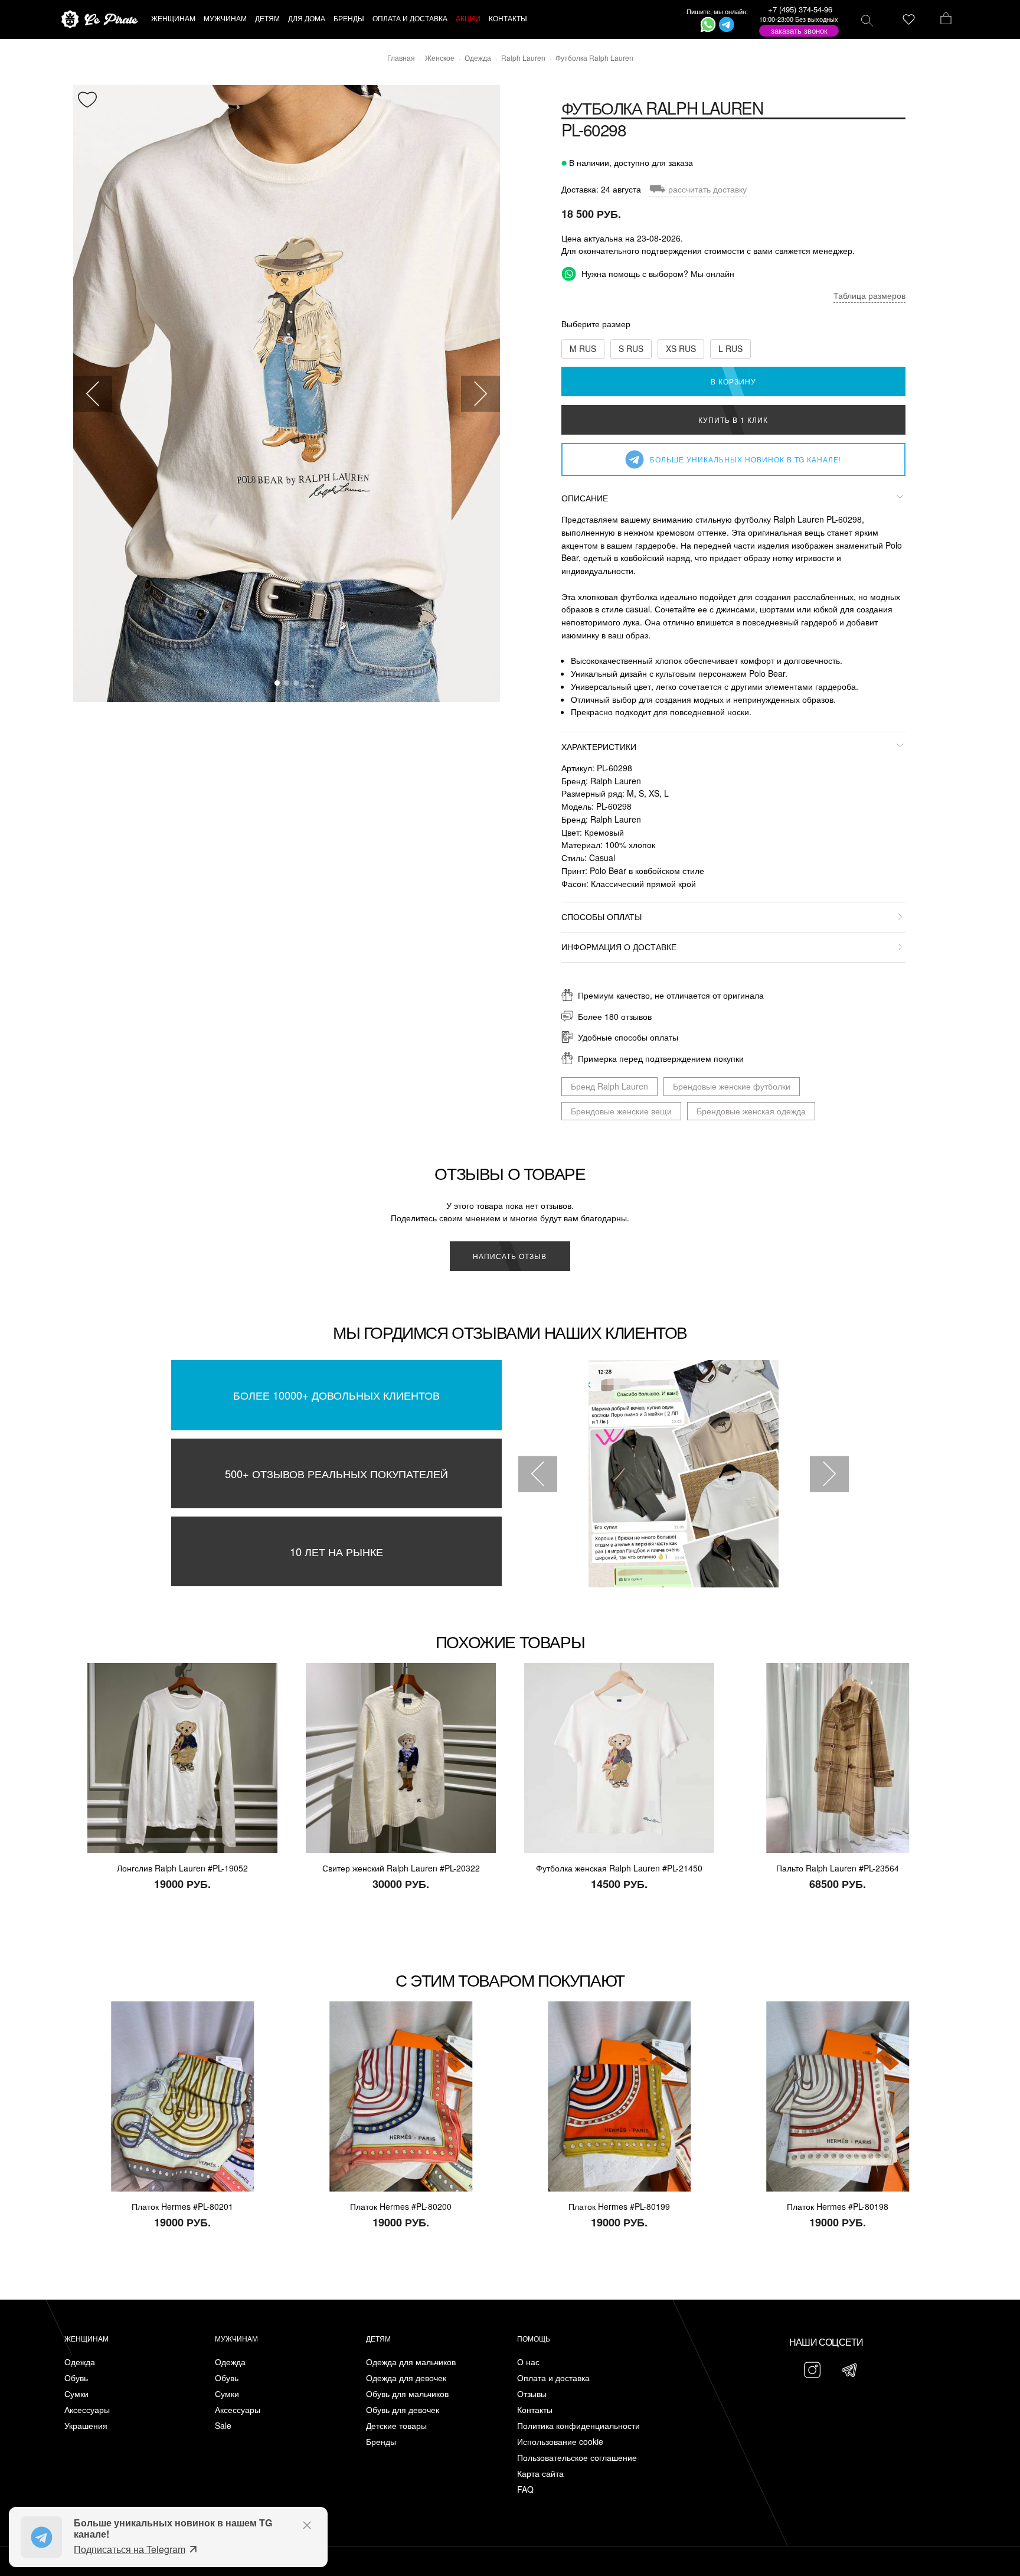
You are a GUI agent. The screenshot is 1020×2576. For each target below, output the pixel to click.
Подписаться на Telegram (130, 2549)
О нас (528, 2362)
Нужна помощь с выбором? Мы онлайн (657, 273)
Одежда (80, 2362)
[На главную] (100, 20)
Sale (223, 2426)
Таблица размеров (869, 295)
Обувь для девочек (403, 2410)
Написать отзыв (510, 1256)
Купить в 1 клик (733, 420)
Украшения (86, 2426)
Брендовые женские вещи (621, 1111)
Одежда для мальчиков (411, 2362)
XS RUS (681, 348)
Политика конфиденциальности (578, 2426)
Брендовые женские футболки (732, 1086)
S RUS (631, 348)
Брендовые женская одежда (751, 1111)
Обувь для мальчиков (407, 2394)
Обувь (76, 2378)
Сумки (76, 2394)
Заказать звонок (799, 30)
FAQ (525, 2489)
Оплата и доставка (553, 2378)
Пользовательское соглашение (577, 2458)
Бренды (381, 2442)
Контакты (535, 2410)
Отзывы (532, 2394)
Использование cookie (560, 2442)
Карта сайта (540, 2474)
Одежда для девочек (406, 2378)
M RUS (583, 348)
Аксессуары (87, 2410)
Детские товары (396, 2426)
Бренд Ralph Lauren (609, 1086)
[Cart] (946, 19)
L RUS (730, 348)
